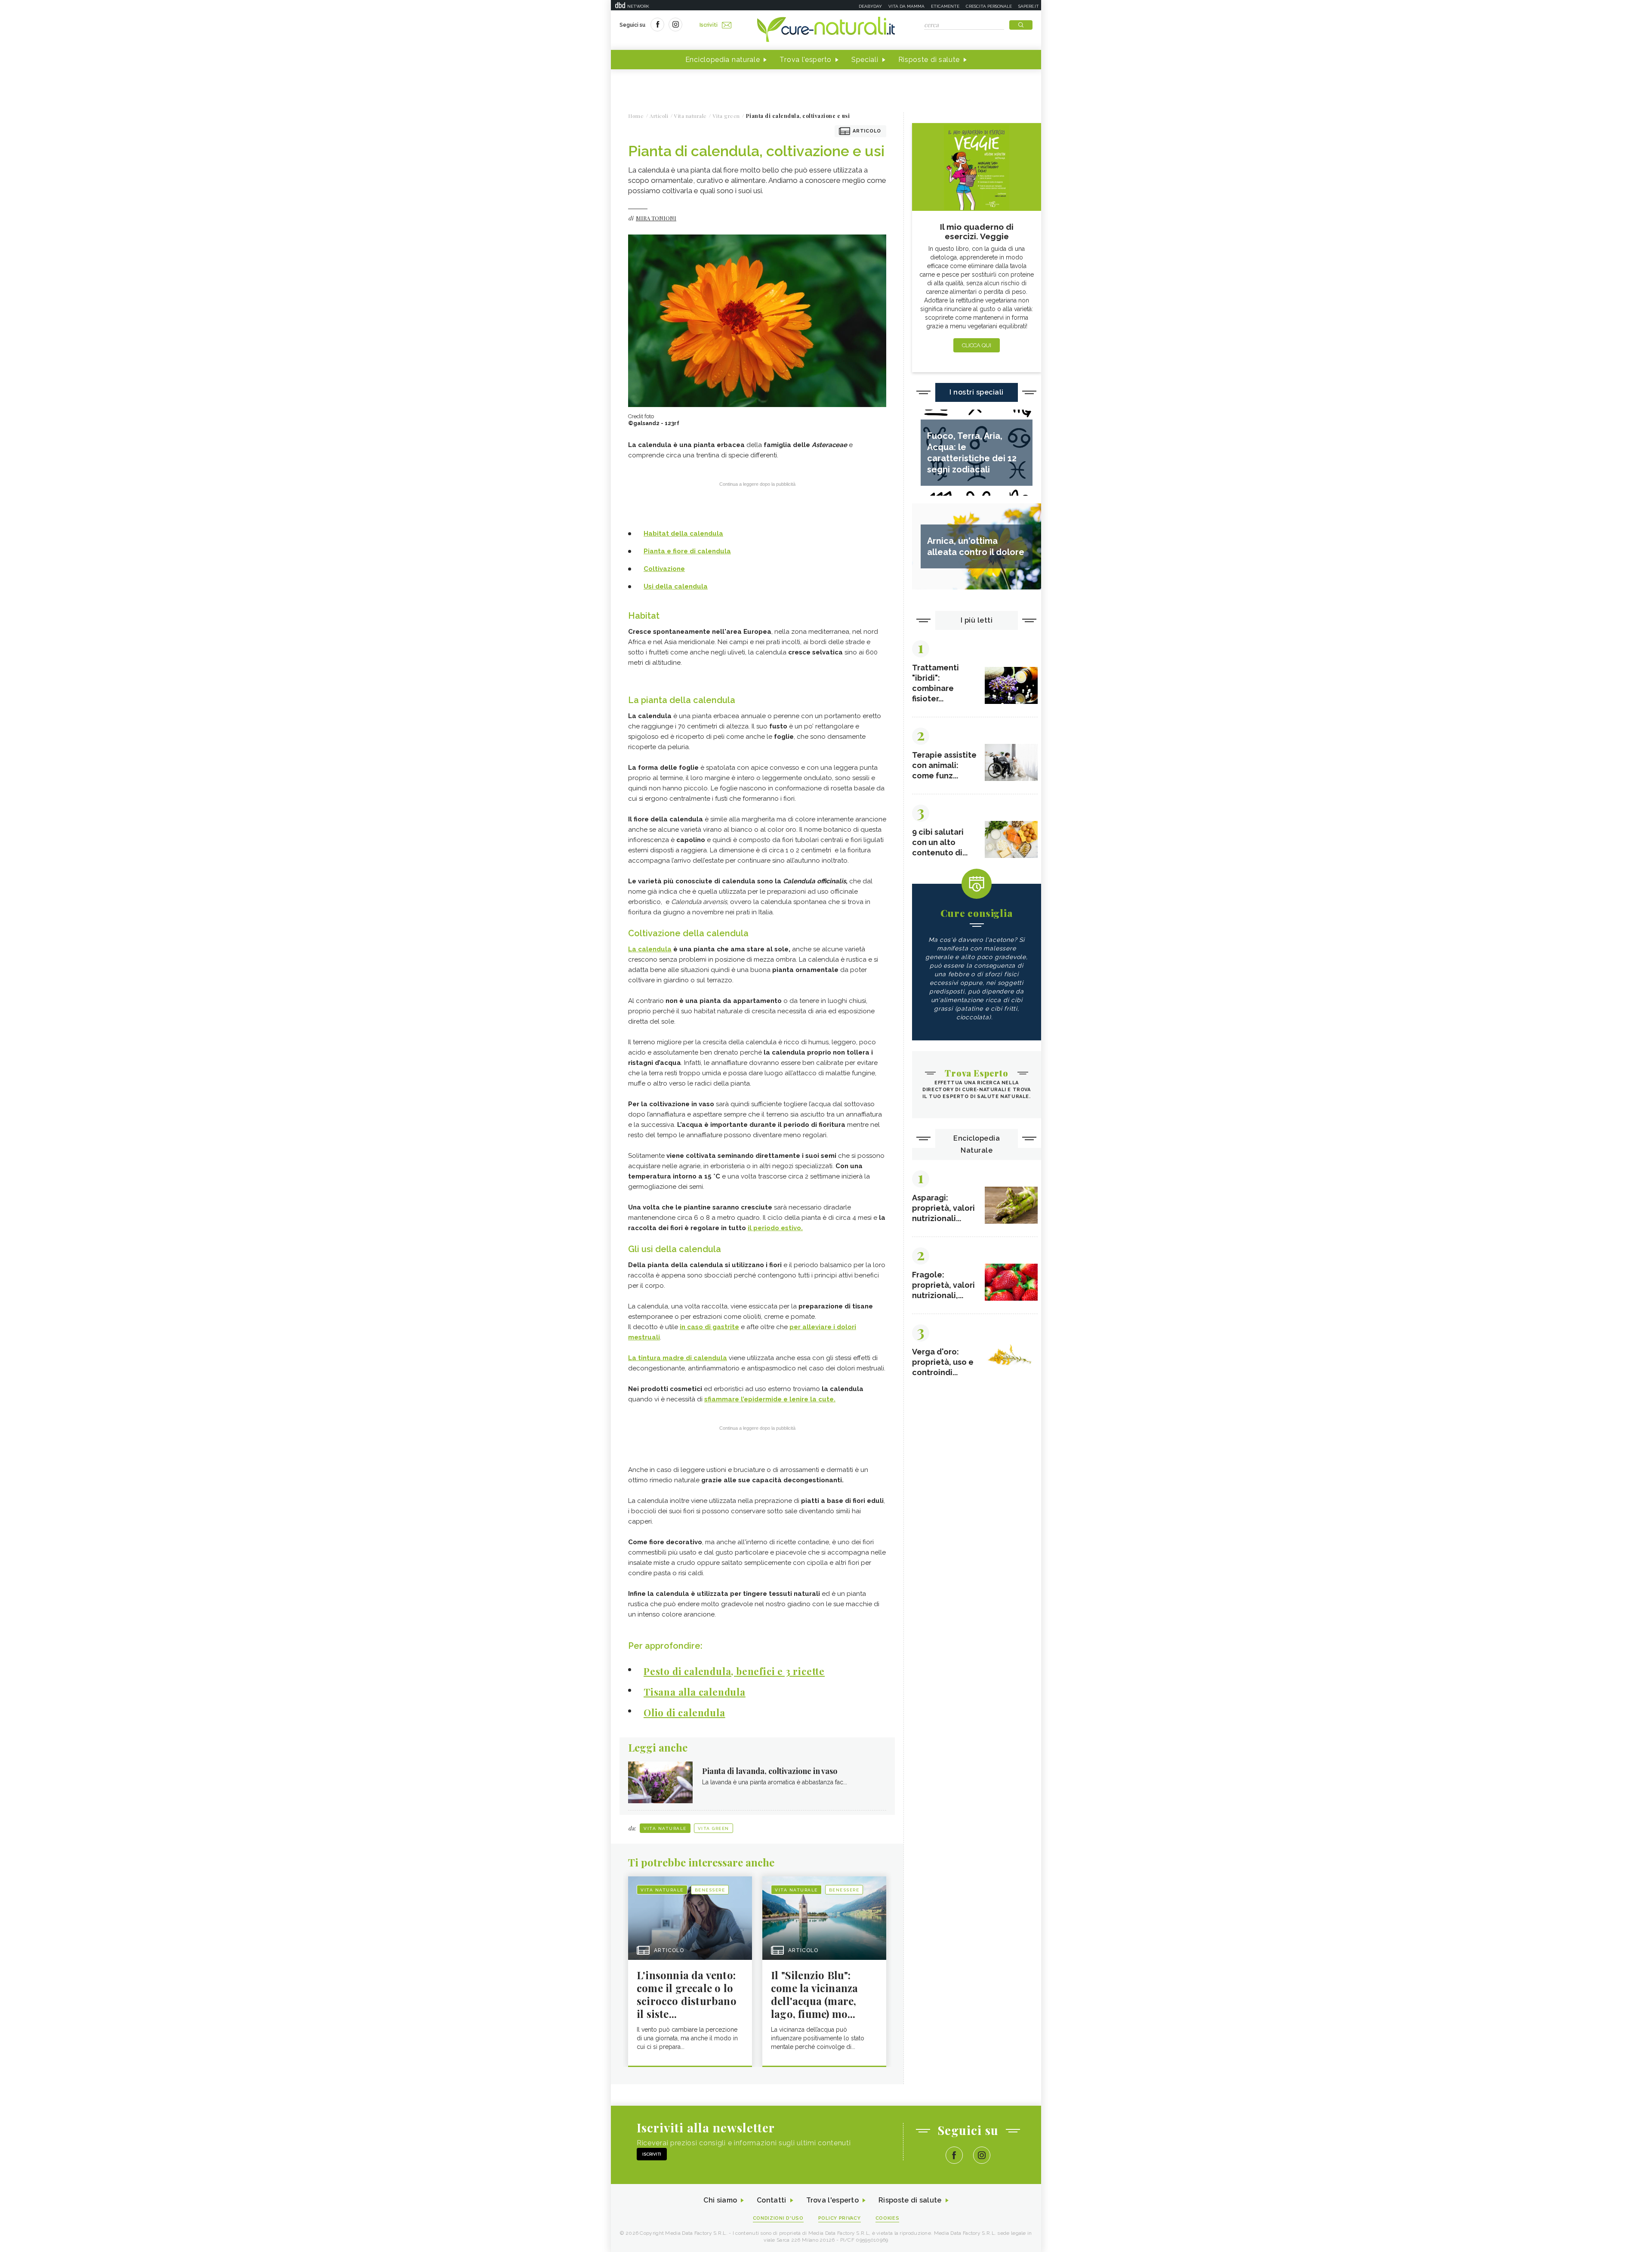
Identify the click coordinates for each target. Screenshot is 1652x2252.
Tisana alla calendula (695, 1692)
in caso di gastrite (709, 1327)
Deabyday (870, 6)
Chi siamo (720, 2200)
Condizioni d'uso (778, 2218)
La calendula (650, 949)
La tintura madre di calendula (678, 1358)
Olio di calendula (684, 1712)
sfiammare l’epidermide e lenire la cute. (770, 1399)
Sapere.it (1029, 6)
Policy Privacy (840, 2218)
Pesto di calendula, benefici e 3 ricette (734, 1671)
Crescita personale (989, 6)
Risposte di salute (929, 60)
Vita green (714, 1828)
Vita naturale (665, 1828)
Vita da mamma (906, 6)
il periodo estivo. (775, 1228)
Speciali (865, 60)
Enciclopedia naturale (723, 60)
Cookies (888, 2218)
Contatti (771, 2200)
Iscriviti (709, 25)
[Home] (826, 30)
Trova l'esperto (806, 60)
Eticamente (945, 6)
